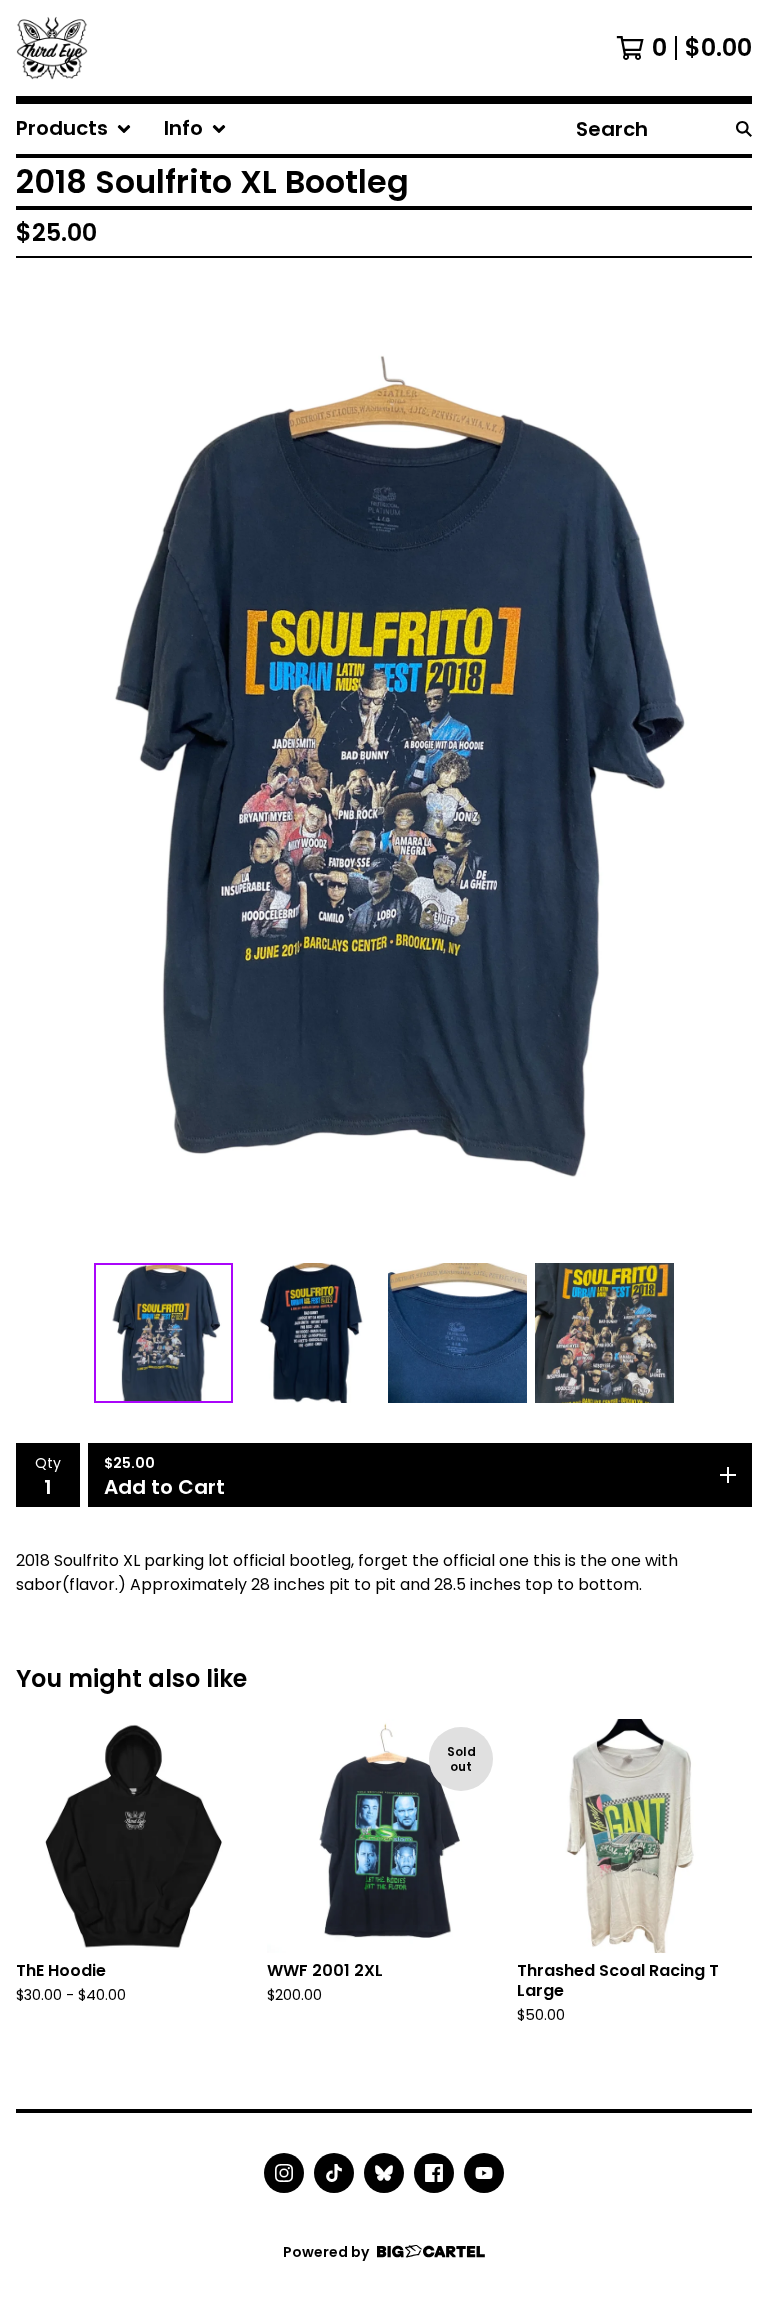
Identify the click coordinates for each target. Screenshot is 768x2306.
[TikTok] (334, 2173)
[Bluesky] (384, 2173)
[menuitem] (74, 129)
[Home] (52, 48)
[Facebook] (434, 2173)
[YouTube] (484, 2173)
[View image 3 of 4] (457, 1332)
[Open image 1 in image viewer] (384, 764)
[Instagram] (284, 2173)
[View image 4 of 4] (604, 1332)
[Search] (744, 129)
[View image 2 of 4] (310, 1332)
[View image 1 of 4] (163, 1332)
